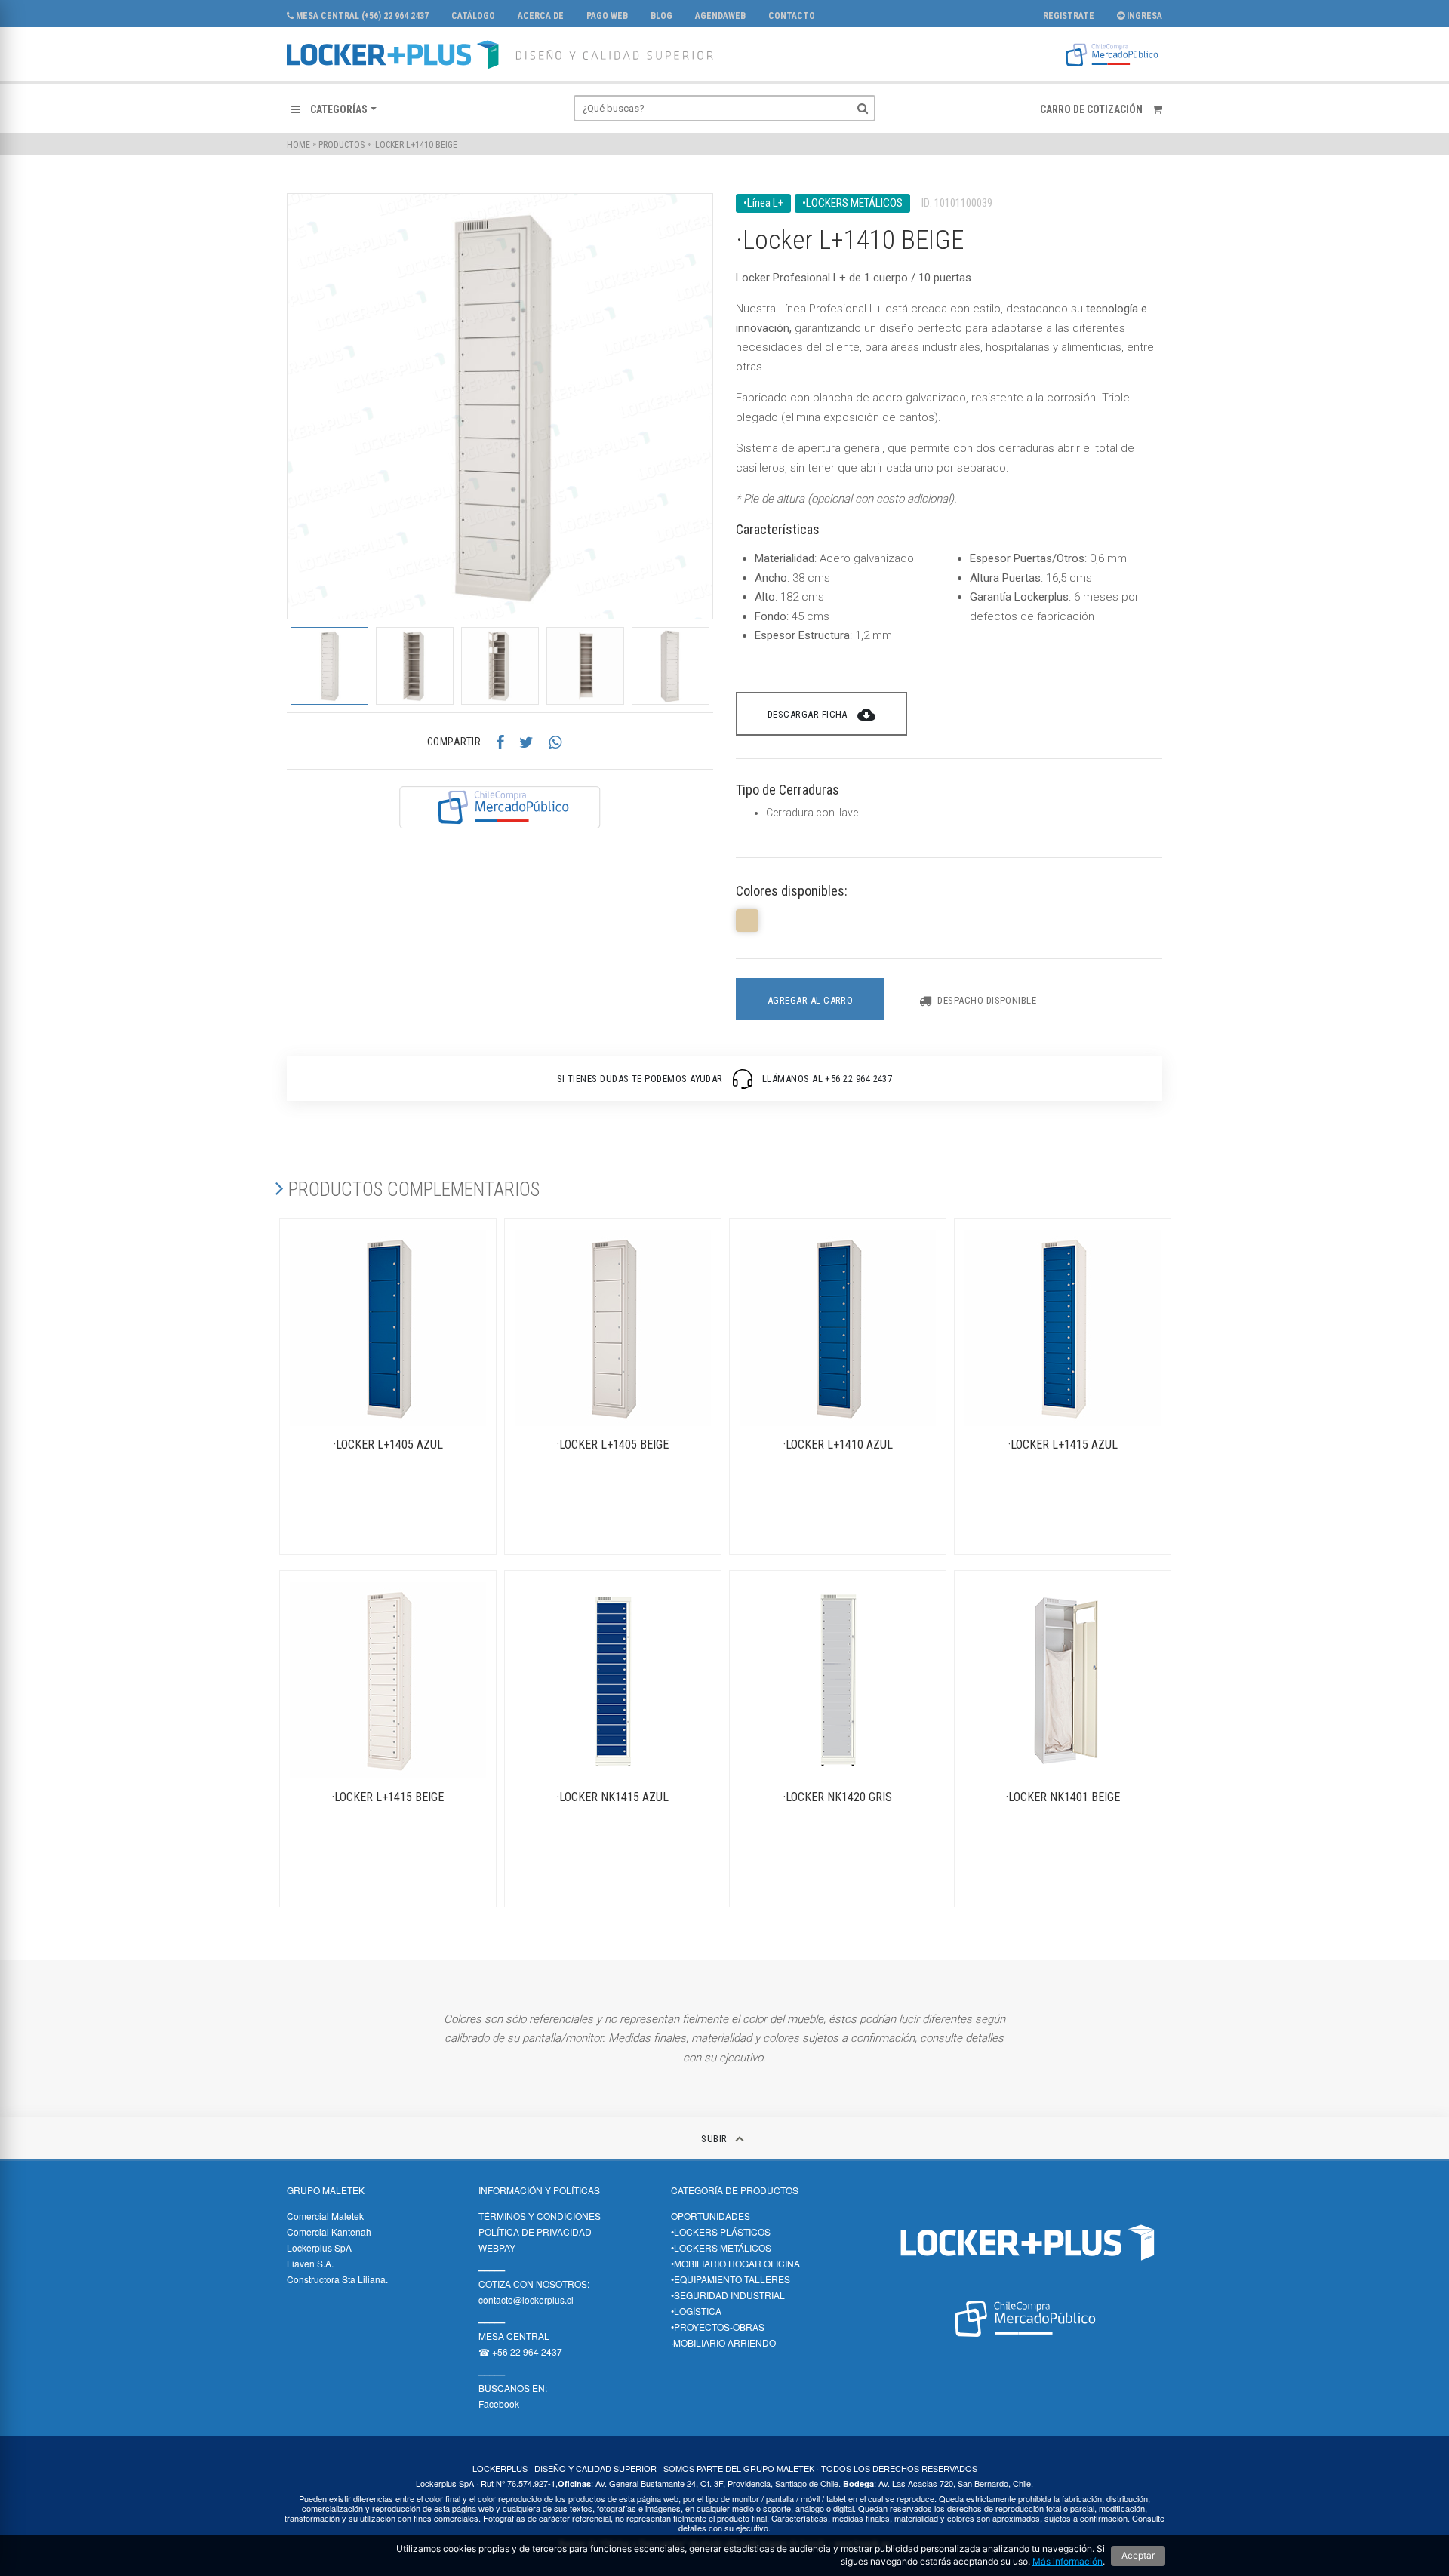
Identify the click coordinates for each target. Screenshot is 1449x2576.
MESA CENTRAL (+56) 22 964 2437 (361, 16)
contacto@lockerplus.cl (526, 2299)
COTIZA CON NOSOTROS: (534, 2284)
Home (298, 145)
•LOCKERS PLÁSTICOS (721, 2232)
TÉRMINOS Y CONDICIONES (540, 2216)
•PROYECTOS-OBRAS (718, 2327)
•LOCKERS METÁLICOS (721, 2247)
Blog (661, 16)
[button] (334, 109)
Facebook (499, 2404)
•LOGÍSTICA (696, 2311)
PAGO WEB (607, 16)
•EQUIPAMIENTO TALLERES (731, 2279)
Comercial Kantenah (329, 2232)
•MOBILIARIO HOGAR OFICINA (735, 2263)
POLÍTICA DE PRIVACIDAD (535, 2232)
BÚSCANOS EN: (513, 2388)
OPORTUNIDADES (711, 2216)
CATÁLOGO (473, 16)
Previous (275, 666)
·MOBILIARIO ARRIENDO (723, 2342)
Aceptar (1138, 2555)
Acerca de (541, 16)
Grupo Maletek (326, 2190)
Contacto (792, 16)
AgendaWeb (720, 16)
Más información (1068, 2561)
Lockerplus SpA (319, 2247)
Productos (341, 145)
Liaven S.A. (310, 2263)
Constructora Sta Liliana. (337, 2279)
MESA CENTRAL (514, 2336)
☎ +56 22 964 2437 (520, 2352)
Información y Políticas (539, 2190)
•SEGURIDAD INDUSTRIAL (728, 2295)
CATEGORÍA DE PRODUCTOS (735, 2190)
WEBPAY (497, 2247)
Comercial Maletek (325, 2216)
